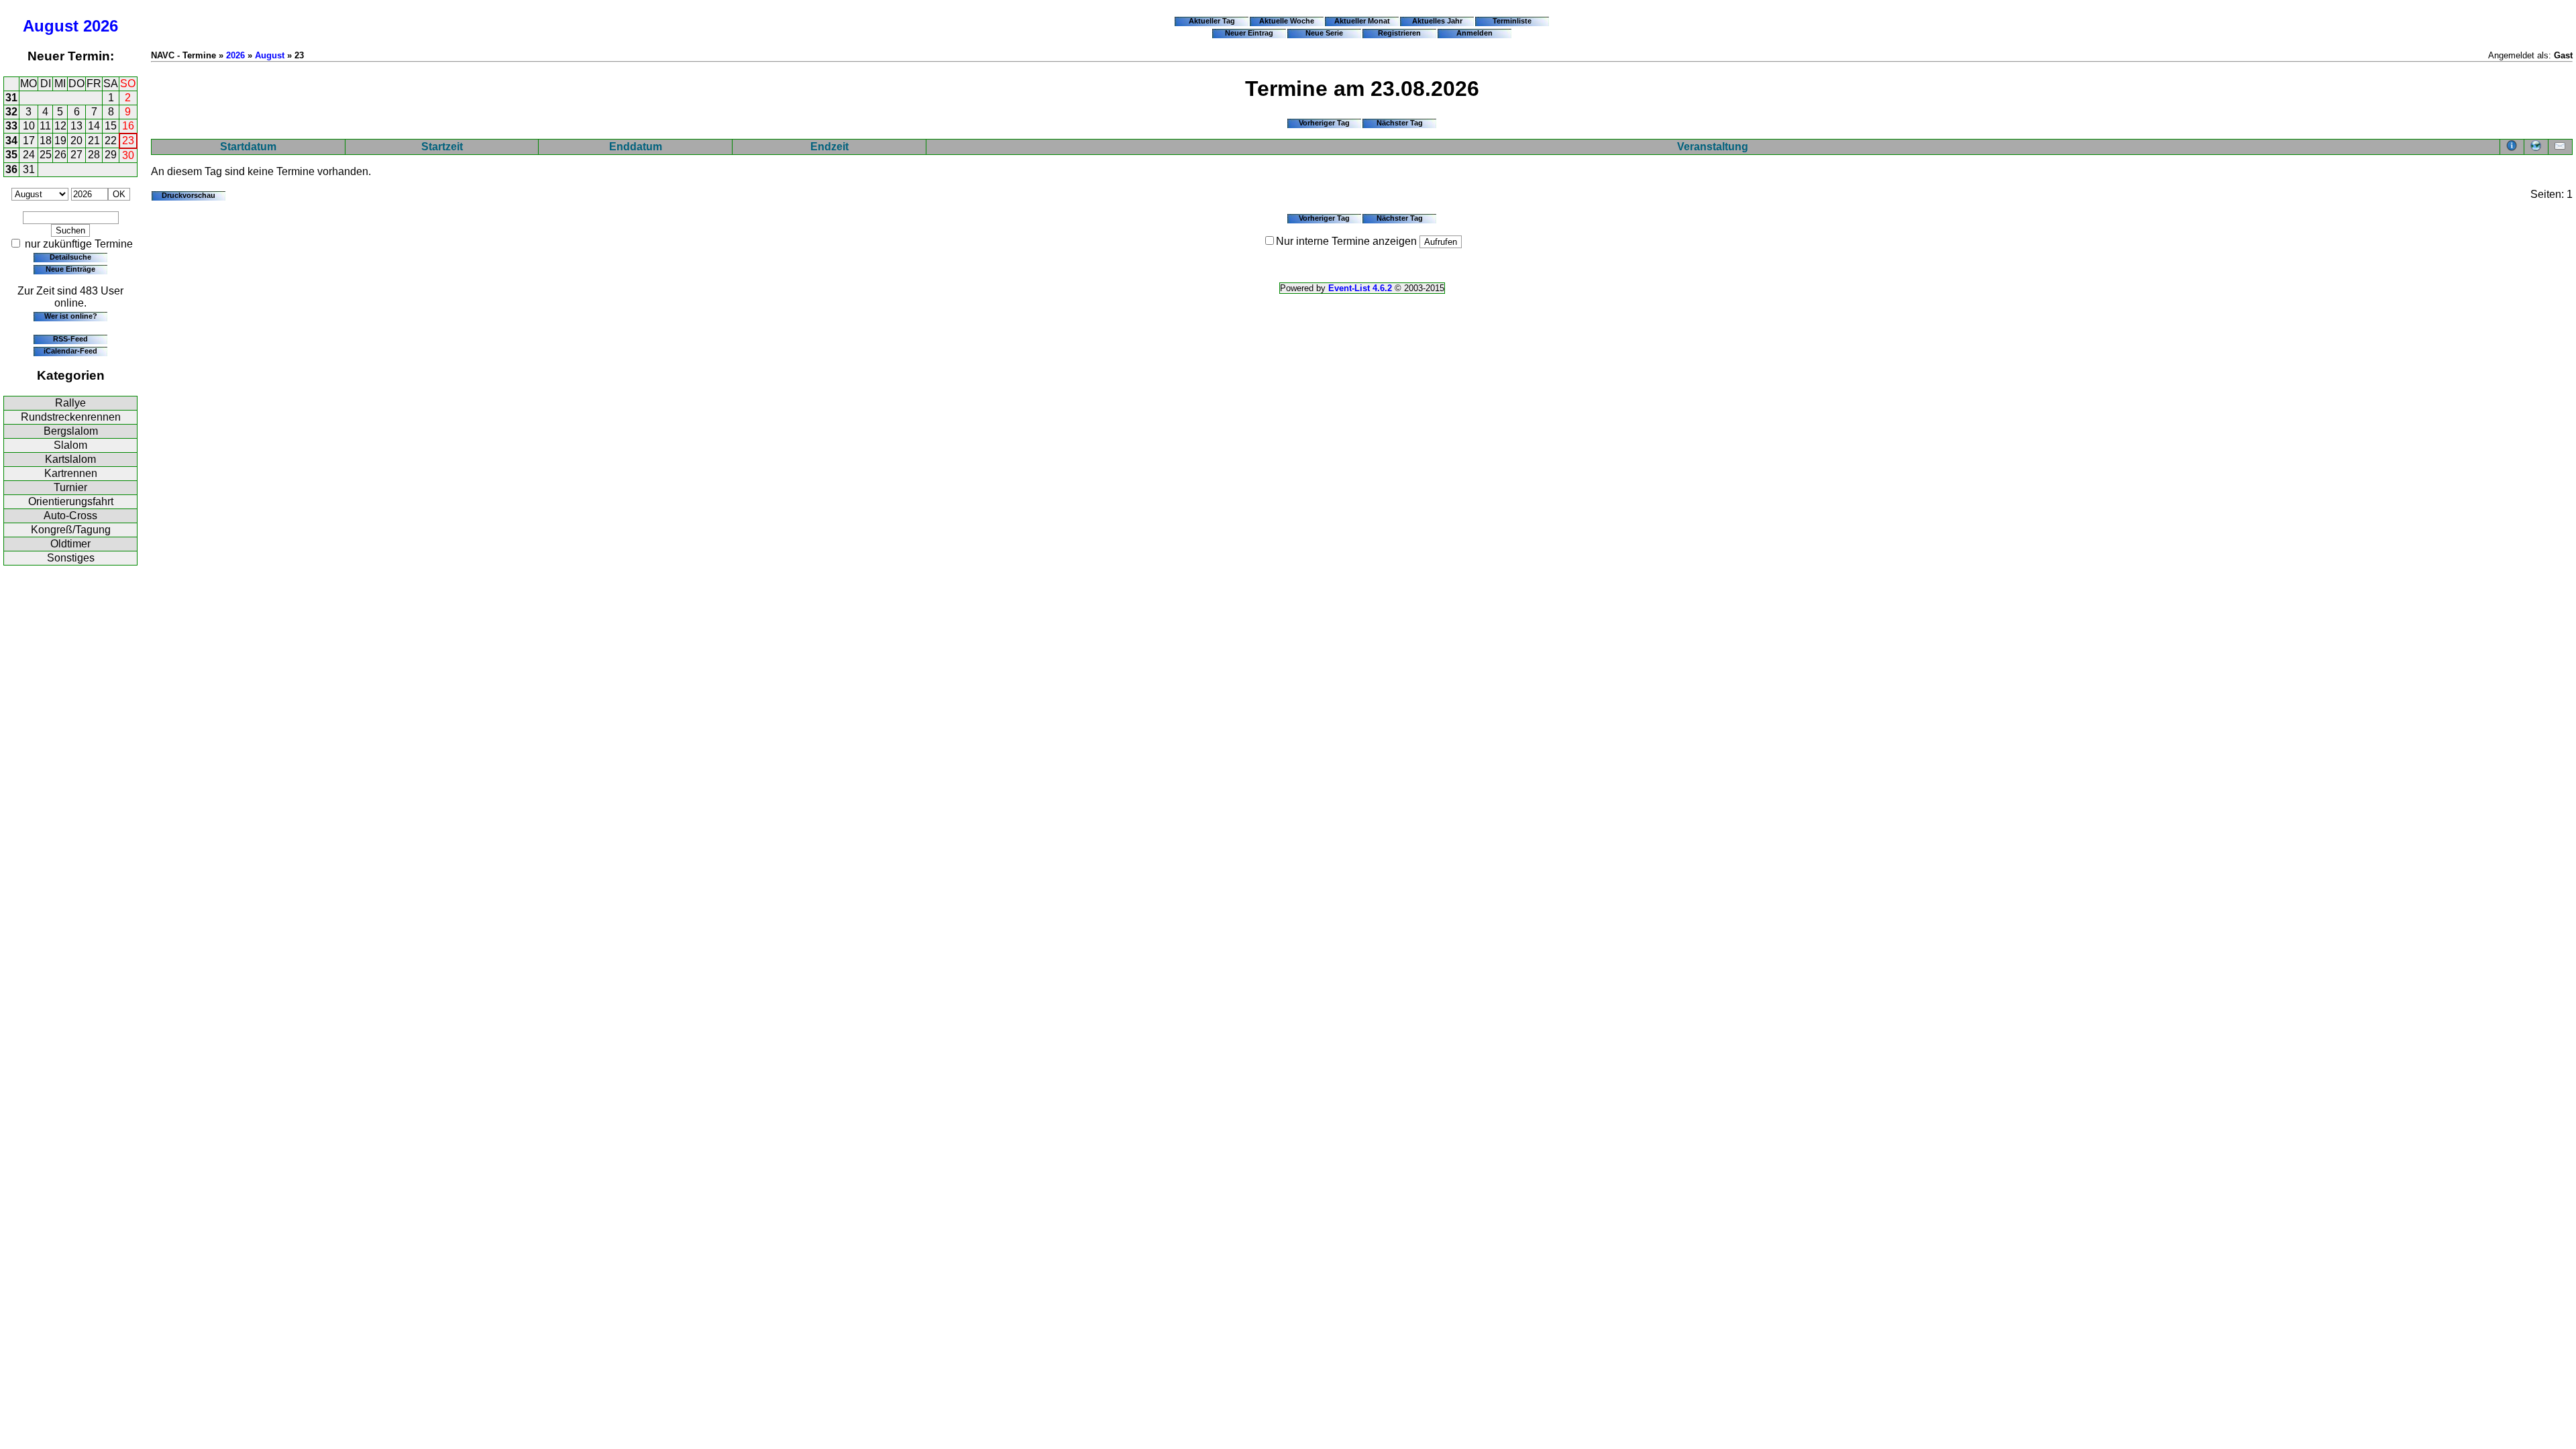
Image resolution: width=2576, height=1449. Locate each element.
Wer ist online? (71, 316)
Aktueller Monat (1362, 21)
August (51, 26)
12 (60, 126)
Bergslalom (71, 431)
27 (76, 155)
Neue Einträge (70, 269)
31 (11, 98)
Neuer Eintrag (1249, 33)
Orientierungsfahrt (71, 501)
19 (60, 141)
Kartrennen (71, 473)
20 (76, 141)
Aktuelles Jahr (1437, 21)
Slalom (70, 445)
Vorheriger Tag (1324, 123)
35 (11, 155)
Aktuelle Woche (1287, 21)
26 (60, 155)
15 (111, 126)
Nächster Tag (1400, 123)
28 (94, 155)
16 (128, 126)
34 (11, 141)
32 (11, 112)
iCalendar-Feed (70, 351)
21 (94, 141)
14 (94, 126)
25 (46, 155)
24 (29, 155)
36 (11, 169)
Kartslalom (70, 459)
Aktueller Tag (1212, 21)
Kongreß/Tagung (71, 530)
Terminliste (1512, 21)
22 (111, 141)
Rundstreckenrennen (71, 417)
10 (29, 126)
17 (29, 141)
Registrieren (1399, 33)
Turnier (70, 487)
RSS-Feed (70, 339)
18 (46, 141)
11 (45, 126)
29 (111, 155)
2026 (101, 26)
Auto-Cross (70, 516)
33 (11, 126)
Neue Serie (1324, 33)
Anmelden (1474, 33)
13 (76, 126)
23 (128, 141)
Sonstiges (71, 558)
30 (128, 155)
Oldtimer (70, 544)
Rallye (70, 403)
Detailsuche (70, 257)
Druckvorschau (189, 195)
